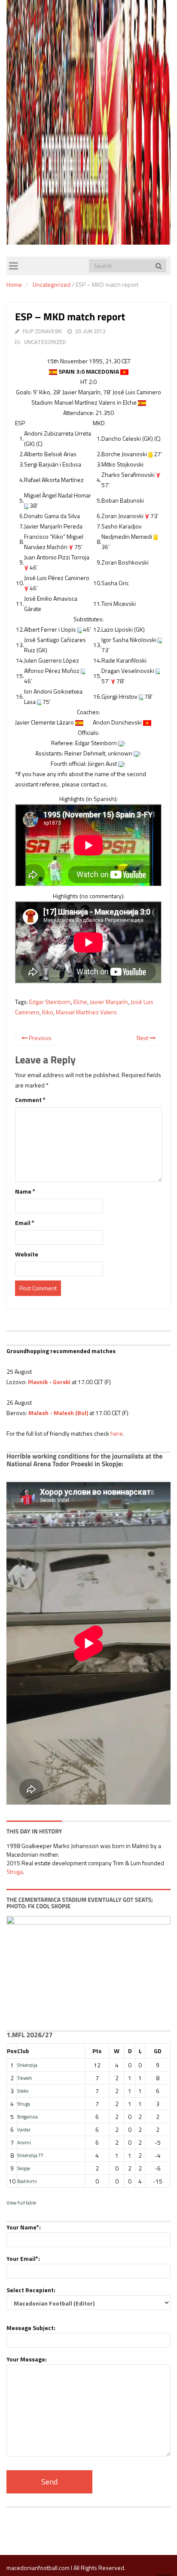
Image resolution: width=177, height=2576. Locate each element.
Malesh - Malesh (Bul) (58, 1413)
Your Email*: (23, 2258)
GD (158, 2051)
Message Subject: (31, 2328)
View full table (21, 2203)
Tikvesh (25, 2078)
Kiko (48, 1012)
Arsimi (24, 2142)
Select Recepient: (31, 2290)
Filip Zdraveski (42, 332)
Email (25, 1223)
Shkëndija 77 (30, 2155)
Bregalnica (27, 2117)
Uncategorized (52, 284)
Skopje (24, 2168)
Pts (97, 2051)
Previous (40, 1038)
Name (25, 1191)
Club (23, 2051)
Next (143, 1038)
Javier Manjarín (109, 1002)
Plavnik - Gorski (49, 1382)
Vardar (24, 2129)
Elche (80, 1002)
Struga (15, 1871)
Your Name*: (24, 2227)
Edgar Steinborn (50, 1002)
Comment (30, 1100)
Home (14, 284)
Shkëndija (27, 2065)
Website (27, 1254)
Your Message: (27, 2359)
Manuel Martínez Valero (86, 1012)
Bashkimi (27, 2181)
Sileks (23, 2091)
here (117, 1433)
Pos (12, 2051)
